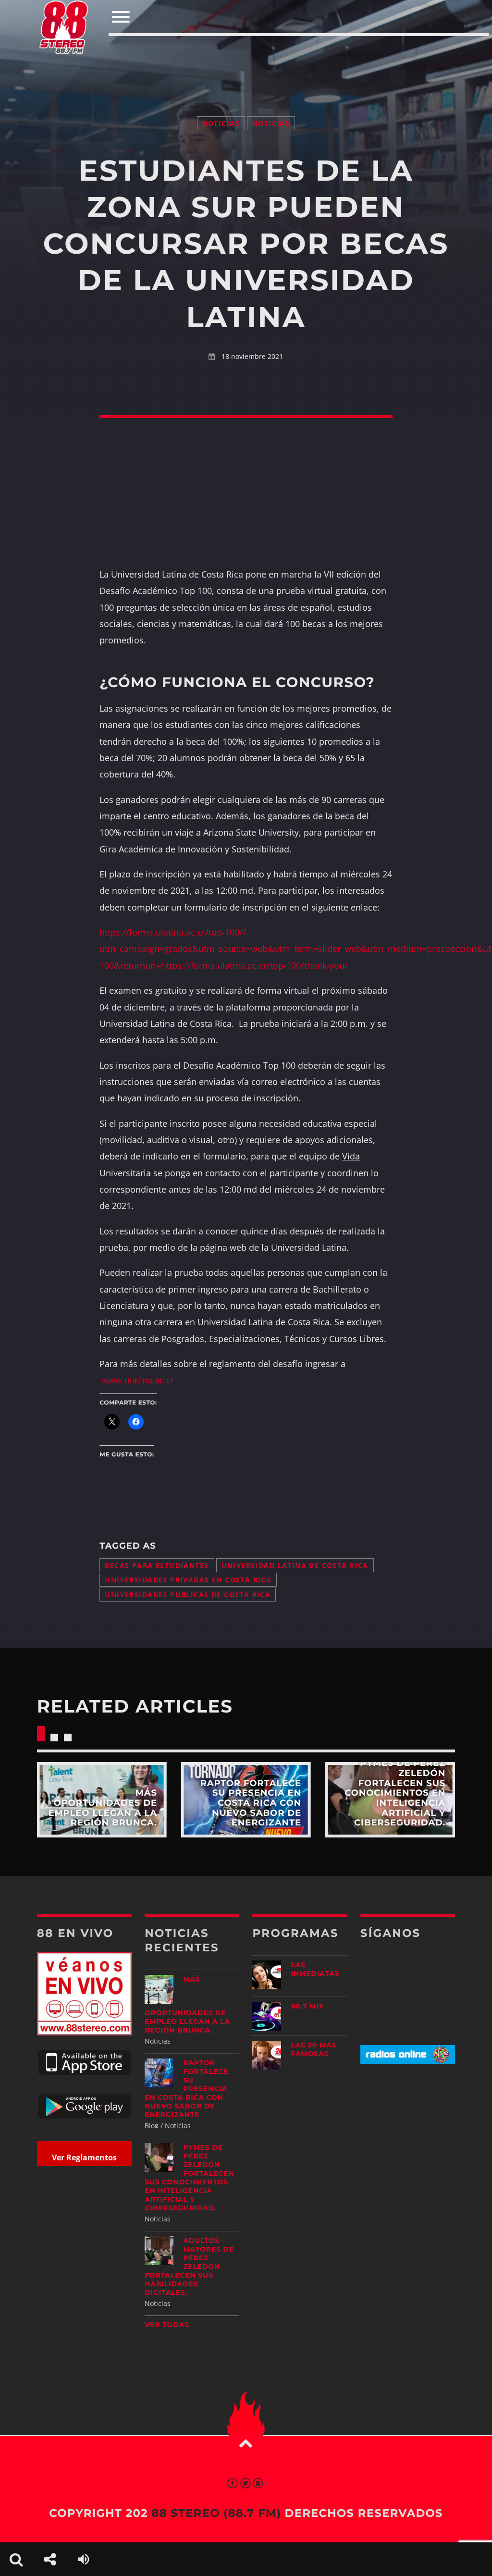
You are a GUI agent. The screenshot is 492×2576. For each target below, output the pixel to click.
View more (102, 1800)
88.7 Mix (307, 2006)
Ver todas (167, 2325)
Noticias (221, 123)
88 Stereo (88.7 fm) (216, 2513)
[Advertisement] (246, 57)
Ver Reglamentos (84, 2157)
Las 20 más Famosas (314, 2049)
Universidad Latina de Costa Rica (295, 1565)
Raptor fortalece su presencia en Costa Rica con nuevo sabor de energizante (186, 2089)
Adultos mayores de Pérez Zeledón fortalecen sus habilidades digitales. (189, 2267)
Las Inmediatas (315, 1969)
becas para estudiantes (157, 1565)
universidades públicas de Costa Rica (188, 1595)
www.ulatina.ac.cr (138, 1380)
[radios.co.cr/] (408, 2062)
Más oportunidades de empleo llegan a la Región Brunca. (187, 2005)
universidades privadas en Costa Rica (188, 1580)
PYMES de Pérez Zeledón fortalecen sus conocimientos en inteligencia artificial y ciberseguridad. (189, 2178)
